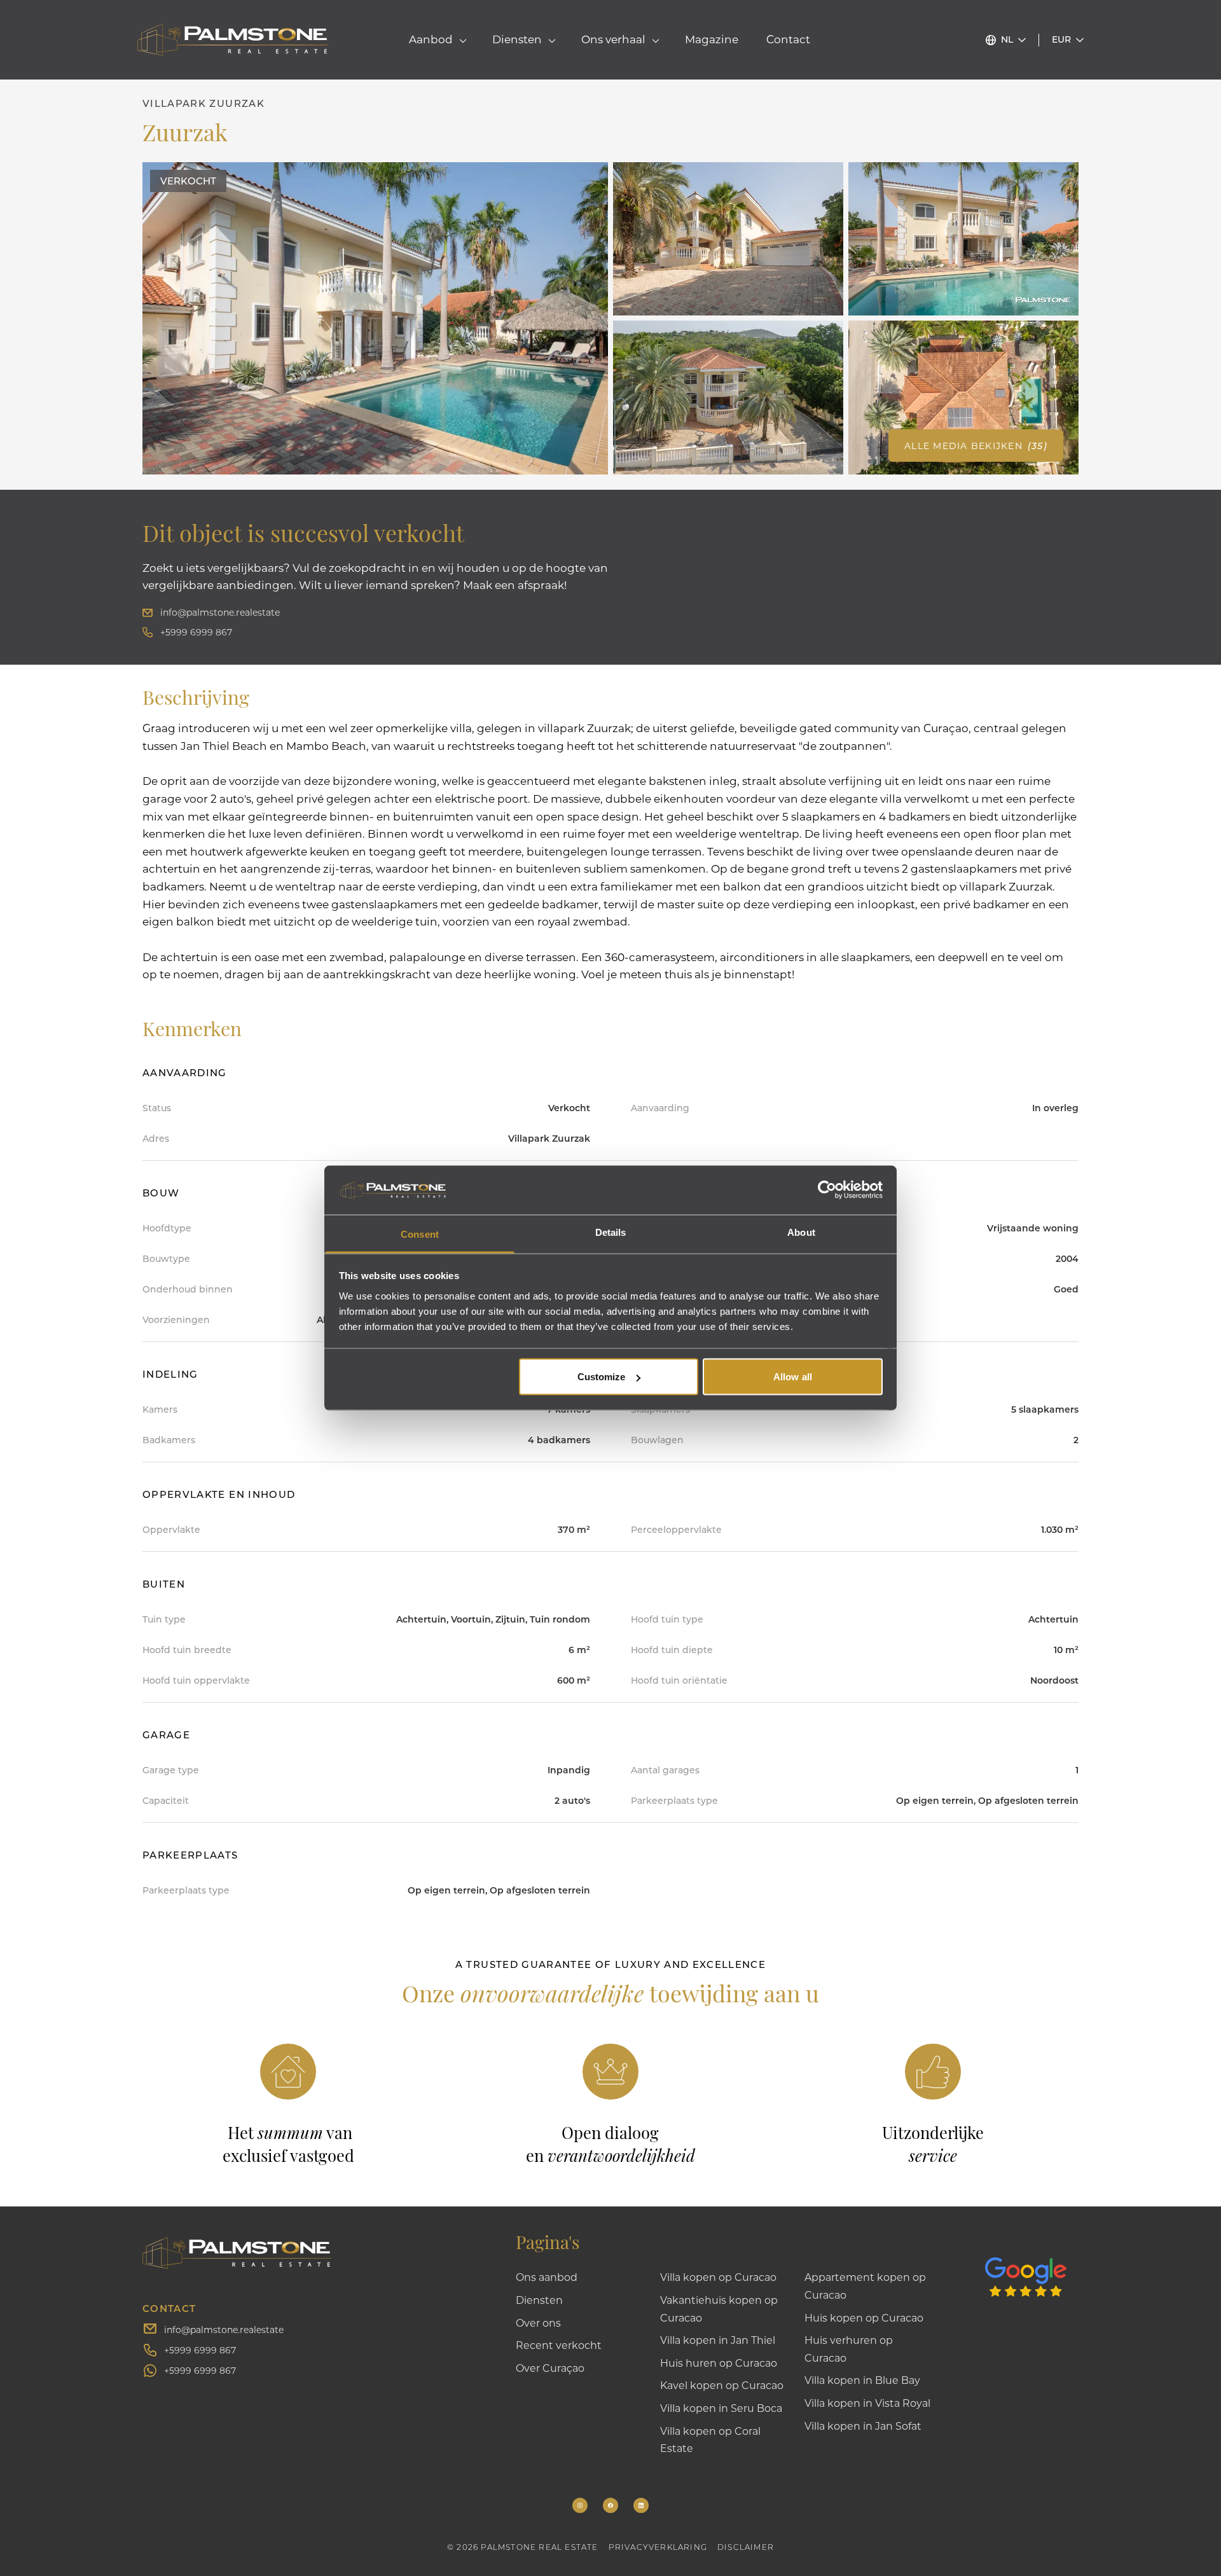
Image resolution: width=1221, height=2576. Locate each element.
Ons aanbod (547, 2277)
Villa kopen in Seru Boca (721, 2408)
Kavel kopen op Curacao (722, 2385)
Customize (602, 1377)
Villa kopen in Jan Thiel (718, 2340)
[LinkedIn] (641, 2505)
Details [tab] (611, 1232)
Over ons (538, 2323)
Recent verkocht (559, 2345)
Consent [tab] (420, 1234)
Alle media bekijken (976, 446)
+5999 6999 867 (196, 632)
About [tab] (801, 1232)
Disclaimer (746, 2547)
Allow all (793, 1377)
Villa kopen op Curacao (718, 2277)
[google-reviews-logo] (1032, 2264)
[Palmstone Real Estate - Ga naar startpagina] (233, 40)
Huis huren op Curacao (719, 2363)
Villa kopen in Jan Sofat (863, 2426)
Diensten (539, 2300)
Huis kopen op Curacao (864, 2317)
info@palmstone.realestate (220, 612)
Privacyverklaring (658, 2547)
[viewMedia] (375, 318)
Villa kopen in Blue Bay (862, 2380)
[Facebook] (610, 2505)
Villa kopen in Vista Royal (867, 2403)
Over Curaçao (550, 2368)
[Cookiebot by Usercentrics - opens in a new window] (827, 1190)
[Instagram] (580, 2505)
